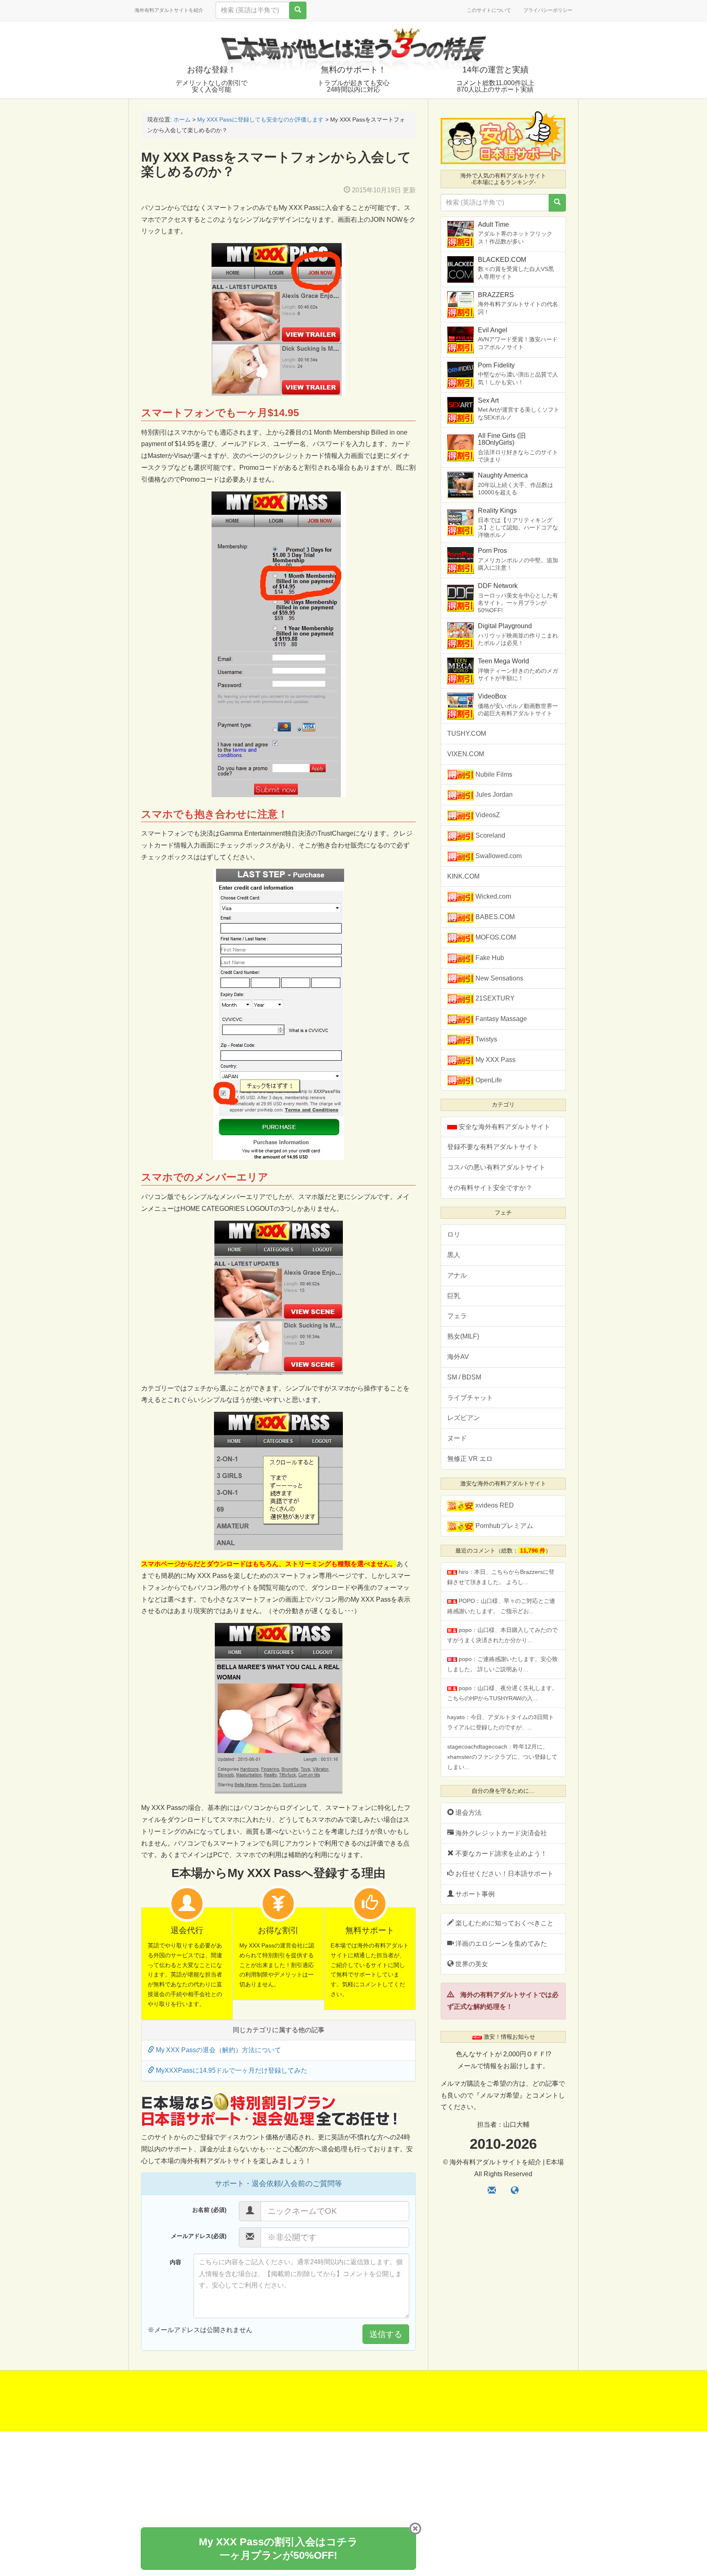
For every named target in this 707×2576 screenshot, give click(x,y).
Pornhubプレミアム (503, 1526)
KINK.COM (463, 876)
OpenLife (488, 1080)
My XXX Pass (495, 1060)
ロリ (454, 1234)
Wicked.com (492, 896)
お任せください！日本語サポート (504, 1874)
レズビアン (464, 1418)
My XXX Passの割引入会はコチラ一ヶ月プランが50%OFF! (278, 2548)
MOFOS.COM (495, 937)
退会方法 (468, 1813)
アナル (457, 1275)
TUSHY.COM (467, 734)
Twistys (485, 1039)
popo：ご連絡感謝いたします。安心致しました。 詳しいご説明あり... (502, 1664)
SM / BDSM (464, 1377)
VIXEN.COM (466, 754)
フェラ (457, 1316)
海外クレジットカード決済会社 (500, 1833)
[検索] (298, 10)
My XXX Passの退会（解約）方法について (218, 2050)
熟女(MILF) (463, 1336)
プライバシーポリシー (548, 10)
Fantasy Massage (500, 1019)
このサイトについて (489, 10)
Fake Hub (489, 958)
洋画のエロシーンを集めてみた (500, 1944)
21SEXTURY (494, 998)
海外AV (458, 1357)
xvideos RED (494, 1505)
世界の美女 (471, 1964)
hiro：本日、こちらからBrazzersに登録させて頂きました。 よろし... (501, 1577)
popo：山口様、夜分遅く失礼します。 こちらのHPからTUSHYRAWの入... (502, 1693)
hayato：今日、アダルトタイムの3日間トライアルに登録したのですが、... (501, 1722)
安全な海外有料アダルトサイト (504, 1127)
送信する (386, 2334)
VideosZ (487, 815)
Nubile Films (493, 774)
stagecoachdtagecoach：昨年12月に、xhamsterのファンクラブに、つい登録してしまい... (502, 1757)
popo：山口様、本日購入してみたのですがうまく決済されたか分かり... (502, 1635)
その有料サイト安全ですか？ (490, 1188)
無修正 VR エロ (470, 1459)
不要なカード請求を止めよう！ (500, 1854)
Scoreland (490, 835)
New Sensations (499, 978)
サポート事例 (474, 1894)
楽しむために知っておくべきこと (504, 1923)
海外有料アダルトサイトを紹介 (169, 10)
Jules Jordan (493, 794)
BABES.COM (494, 917)
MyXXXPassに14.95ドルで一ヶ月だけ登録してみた (231, 2070)
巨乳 (454, 1296)
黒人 (454, 1255)
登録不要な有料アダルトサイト (493, 1147)
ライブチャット (470, 1398)
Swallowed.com (498, 856)
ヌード (457, 1438)
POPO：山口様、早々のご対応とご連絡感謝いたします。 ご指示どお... (501, 1606)
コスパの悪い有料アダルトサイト (496, 1167)
